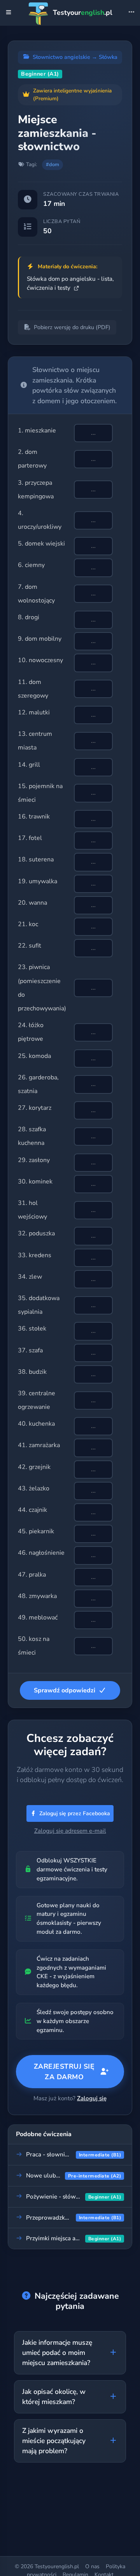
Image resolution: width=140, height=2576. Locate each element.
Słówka (108, 57)
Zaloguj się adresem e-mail (70, 1831)
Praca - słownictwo (52, 2154)
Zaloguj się (92, 2098)
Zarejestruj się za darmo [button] (64, 2071)
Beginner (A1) (40, 74)
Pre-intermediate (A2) (95, 2176)
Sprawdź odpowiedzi (65, 1690)
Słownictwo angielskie (61, 57)
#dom (52, 165)
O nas (92, 2566)
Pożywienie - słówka (54, 2197)
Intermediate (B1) (100, 2155)
